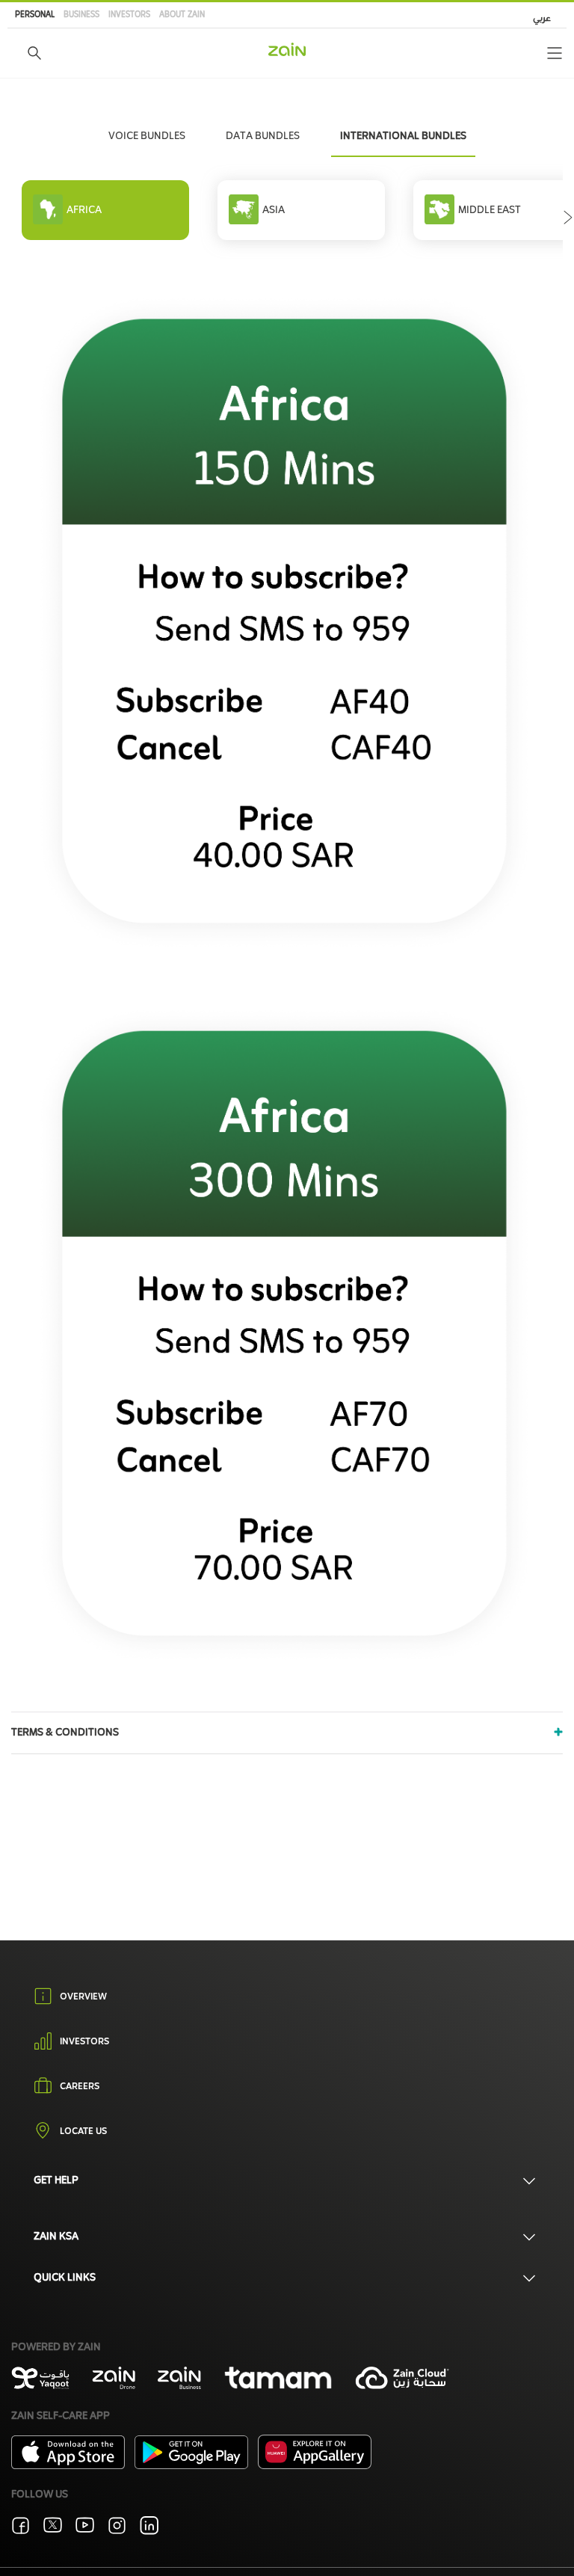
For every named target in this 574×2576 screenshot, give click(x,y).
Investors (129, 15)
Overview (83, 1997)
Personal (35, 15)
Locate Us (83, 2133)
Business (81, 15)
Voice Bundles (147, 136)
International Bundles (403, 136)
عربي (542, 19)
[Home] (287, 49)
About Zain (182, 15)
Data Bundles (263, 136)
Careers (80, 2088)
